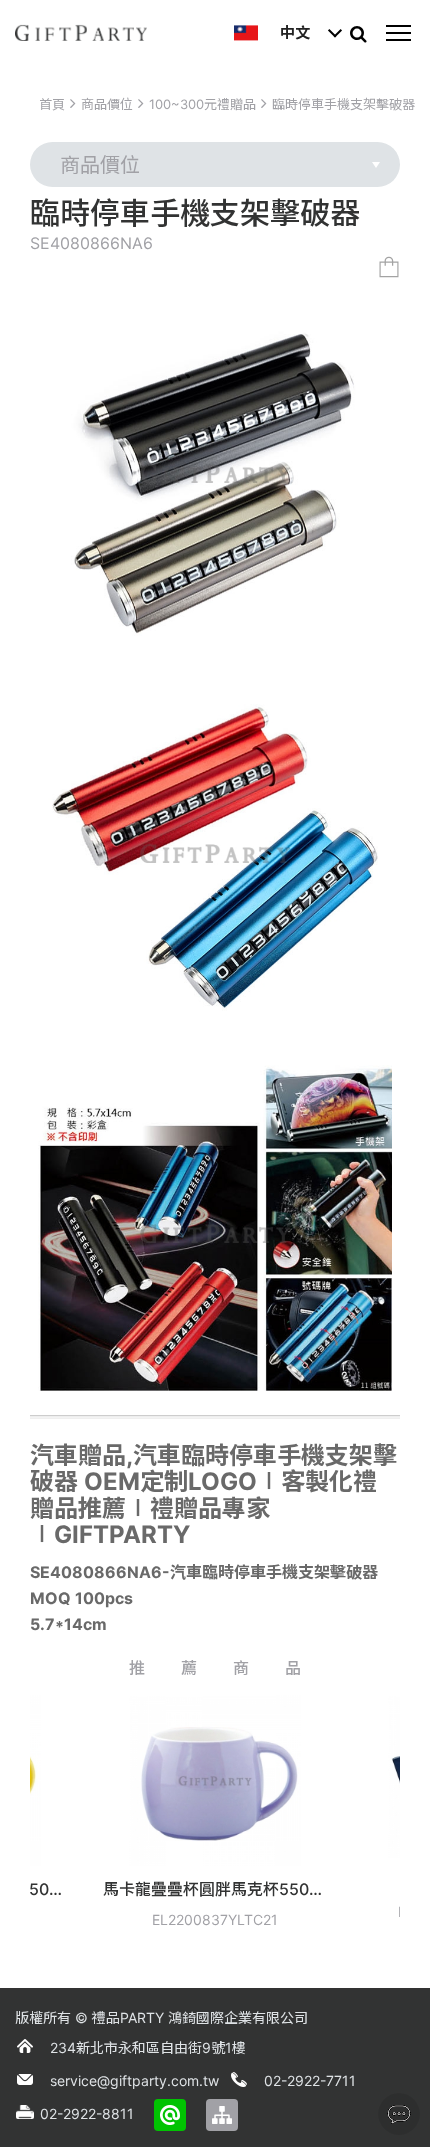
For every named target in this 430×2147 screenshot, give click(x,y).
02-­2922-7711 (310, 2080)
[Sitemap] (222, 2115)
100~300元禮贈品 (202, 104)
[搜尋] (358, 33)
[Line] (170, 2115)
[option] (163, 1819)
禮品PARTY (128, 2017)
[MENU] (398, 33)
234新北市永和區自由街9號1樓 (148, 2047)
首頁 (52, 104)
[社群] (399, 2114)
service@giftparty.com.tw (134, 2080)
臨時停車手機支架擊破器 (343, 104)
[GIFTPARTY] (81, 33)
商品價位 (107, 104)
